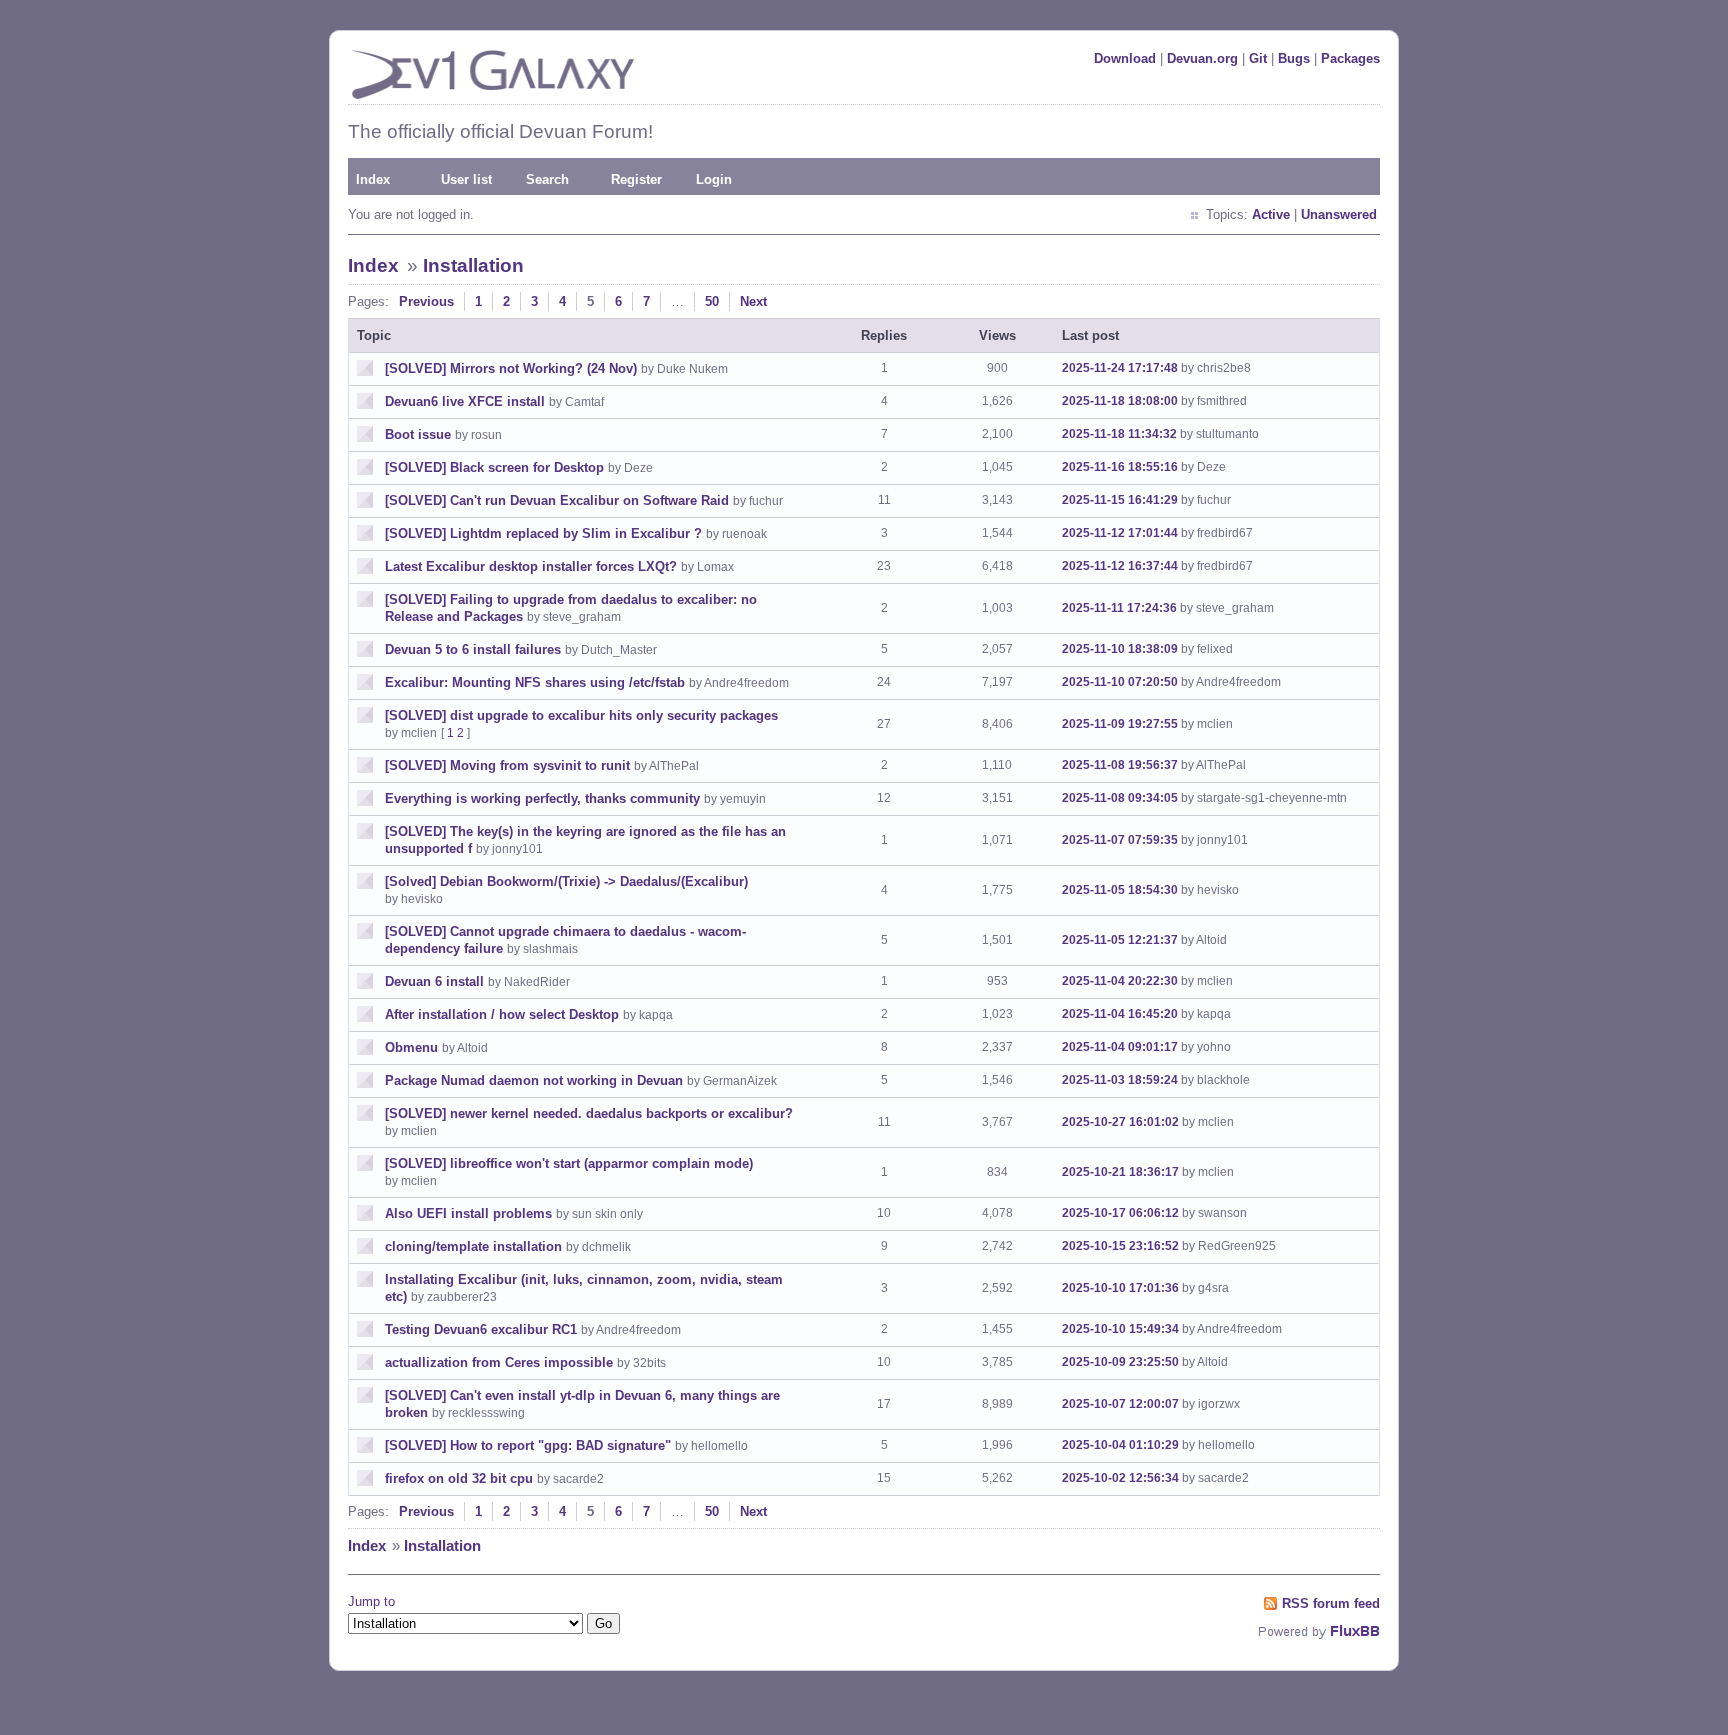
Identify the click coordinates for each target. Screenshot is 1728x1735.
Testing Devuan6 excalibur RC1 (481, 1329)
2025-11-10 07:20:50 (1120, 682)
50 (712, 301)
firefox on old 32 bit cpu (459, 1478)
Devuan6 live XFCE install (465, 401)
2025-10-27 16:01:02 (1120, 1122)
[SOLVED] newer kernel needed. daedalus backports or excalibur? (589, 1113)
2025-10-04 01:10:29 (1120, 1445)
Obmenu (411, 1047)
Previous (426, 301)
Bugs (1294, 58)
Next (753, 301)
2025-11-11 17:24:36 (1119, 608)
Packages (1350, 58)
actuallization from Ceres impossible (499, 1362)
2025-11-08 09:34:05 (1120, 798)
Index (373, 179)
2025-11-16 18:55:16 (1120, 467)
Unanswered (1339, 214)
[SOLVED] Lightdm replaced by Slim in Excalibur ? (543, 533)
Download (1125, 58)
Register (636, 179)
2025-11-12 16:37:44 (1120, 566)
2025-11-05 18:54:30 (1120, 890)
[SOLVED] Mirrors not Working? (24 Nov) (511, 368)
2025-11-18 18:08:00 (1120, 401)
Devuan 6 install (434, 981)
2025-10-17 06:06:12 (1120, 1213)
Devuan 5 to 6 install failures (473, 649)
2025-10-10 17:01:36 (1120, 1288)
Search (547, 179)
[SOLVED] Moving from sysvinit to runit (507, 765)
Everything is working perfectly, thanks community (542, 798)
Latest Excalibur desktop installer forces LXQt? (531, 566)
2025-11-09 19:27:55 (1120, 724)
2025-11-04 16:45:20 (1120, 1014)
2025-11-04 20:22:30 (1120, 981)
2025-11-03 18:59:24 (1120, 1080)
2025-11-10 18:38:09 (1120, 649)
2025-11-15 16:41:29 (1120, 500)
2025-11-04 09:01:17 (1120, 1047)
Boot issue (418, 434)
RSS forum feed (1331, 1603)
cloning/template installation (473, 1246)
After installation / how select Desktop (502, 1014)
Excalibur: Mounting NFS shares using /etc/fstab (535, 682)
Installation (473, 265)
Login (714, 179)
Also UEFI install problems (468, 1213)
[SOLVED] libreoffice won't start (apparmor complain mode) (569, 1163)
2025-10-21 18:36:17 (1120, 1172)
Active (1271, 214)
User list (466, 179)
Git (1258, 58)
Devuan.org (1202, 58)
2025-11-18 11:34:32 (1119, 434)
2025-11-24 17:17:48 (1120, 368)
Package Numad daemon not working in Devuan (534, 1080)
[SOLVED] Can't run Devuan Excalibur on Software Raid (557, 500)
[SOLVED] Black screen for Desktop (494, 467)
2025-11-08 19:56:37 (1120, 765)
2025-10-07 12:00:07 (1120, 1404)
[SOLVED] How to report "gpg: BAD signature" (528, 1445)
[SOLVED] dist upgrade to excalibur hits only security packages (581, 715)
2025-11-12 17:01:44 (1120, 533)
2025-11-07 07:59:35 (1120, 840)
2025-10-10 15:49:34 (1120, 1329)
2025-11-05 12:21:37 (1120, 940)
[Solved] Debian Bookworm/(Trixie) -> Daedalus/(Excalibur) (566, 881)
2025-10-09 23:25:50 (1120, 1362)
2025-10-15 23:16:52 (1120, 1246)
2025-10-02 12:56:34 (1120, 1478)
